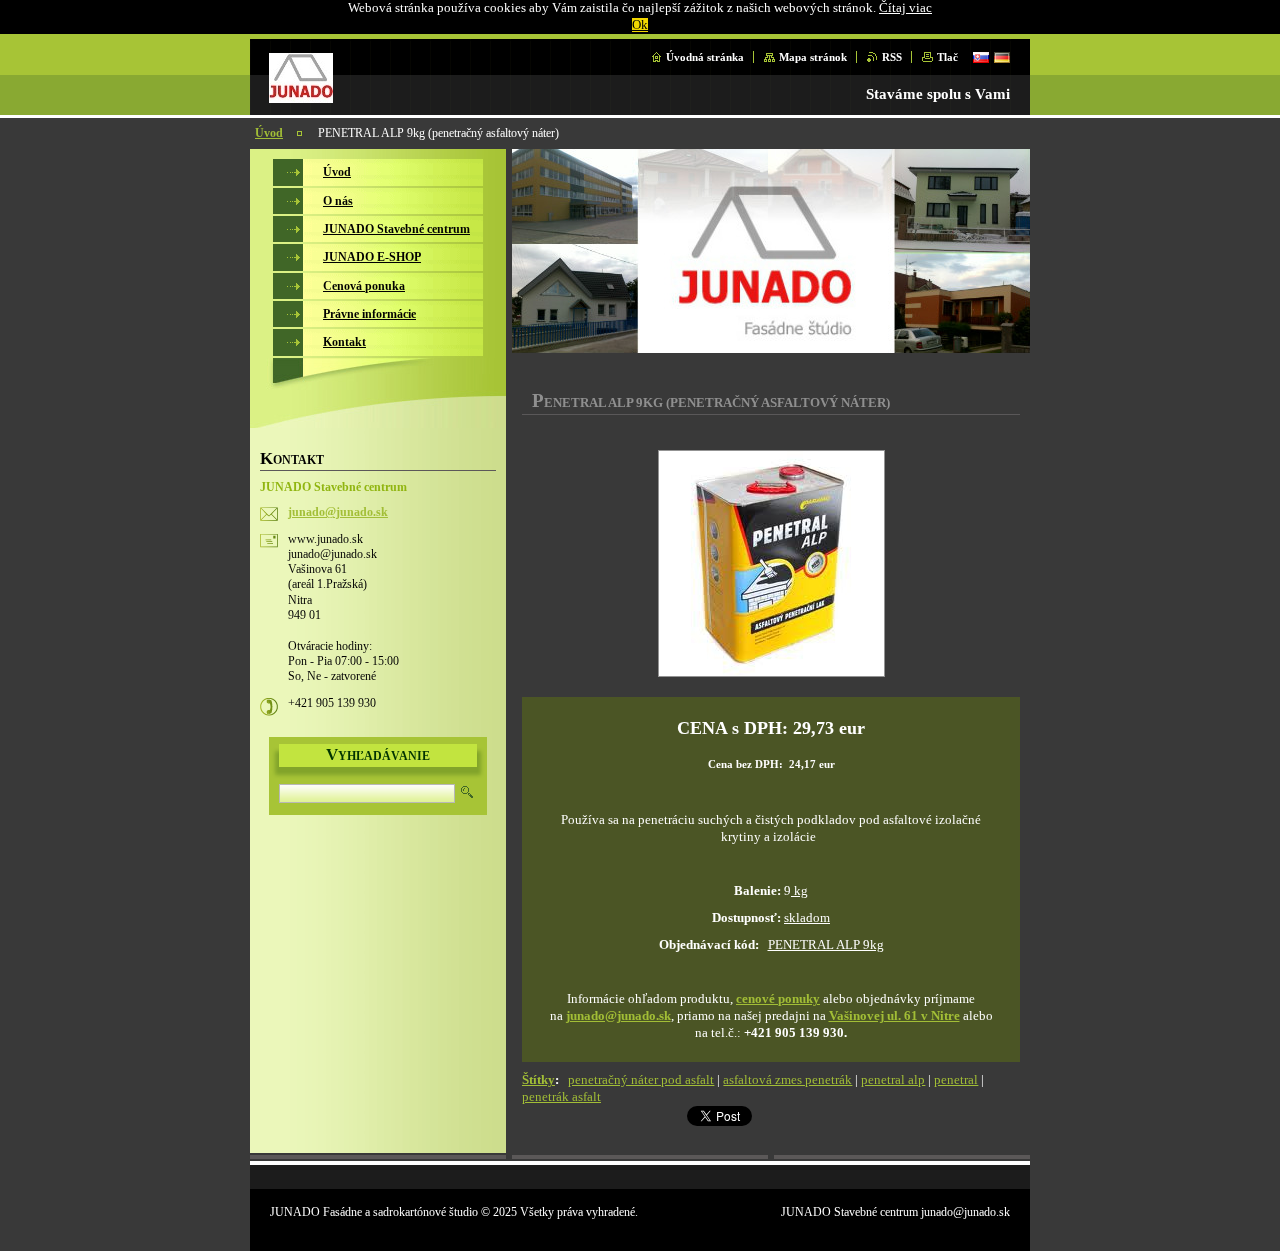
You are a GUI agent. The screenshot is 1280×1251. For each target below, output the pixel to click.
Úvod (269, 133)
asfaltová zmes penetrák (787, 1080)
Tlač (947, 57)
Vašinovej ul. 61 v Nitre (894, 1016)
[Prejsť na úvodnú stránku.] (301, 98)
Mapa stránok (813, 57)
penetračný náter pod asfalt (641, 1080)
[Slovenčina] (981, 57)
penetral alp (893, 1080)
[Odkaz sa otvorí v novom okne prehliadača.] (771, 566)
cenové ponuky (778, 999)
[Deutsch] (1002, 57)
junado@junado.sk (618, 1016)
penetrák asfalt (561, 1097)
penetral (956, 1080)
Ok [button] (640, 25)
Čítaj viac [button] (905, 8)
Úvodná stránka (705, 57)
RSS (892, 57)
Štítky (538, 1080)
